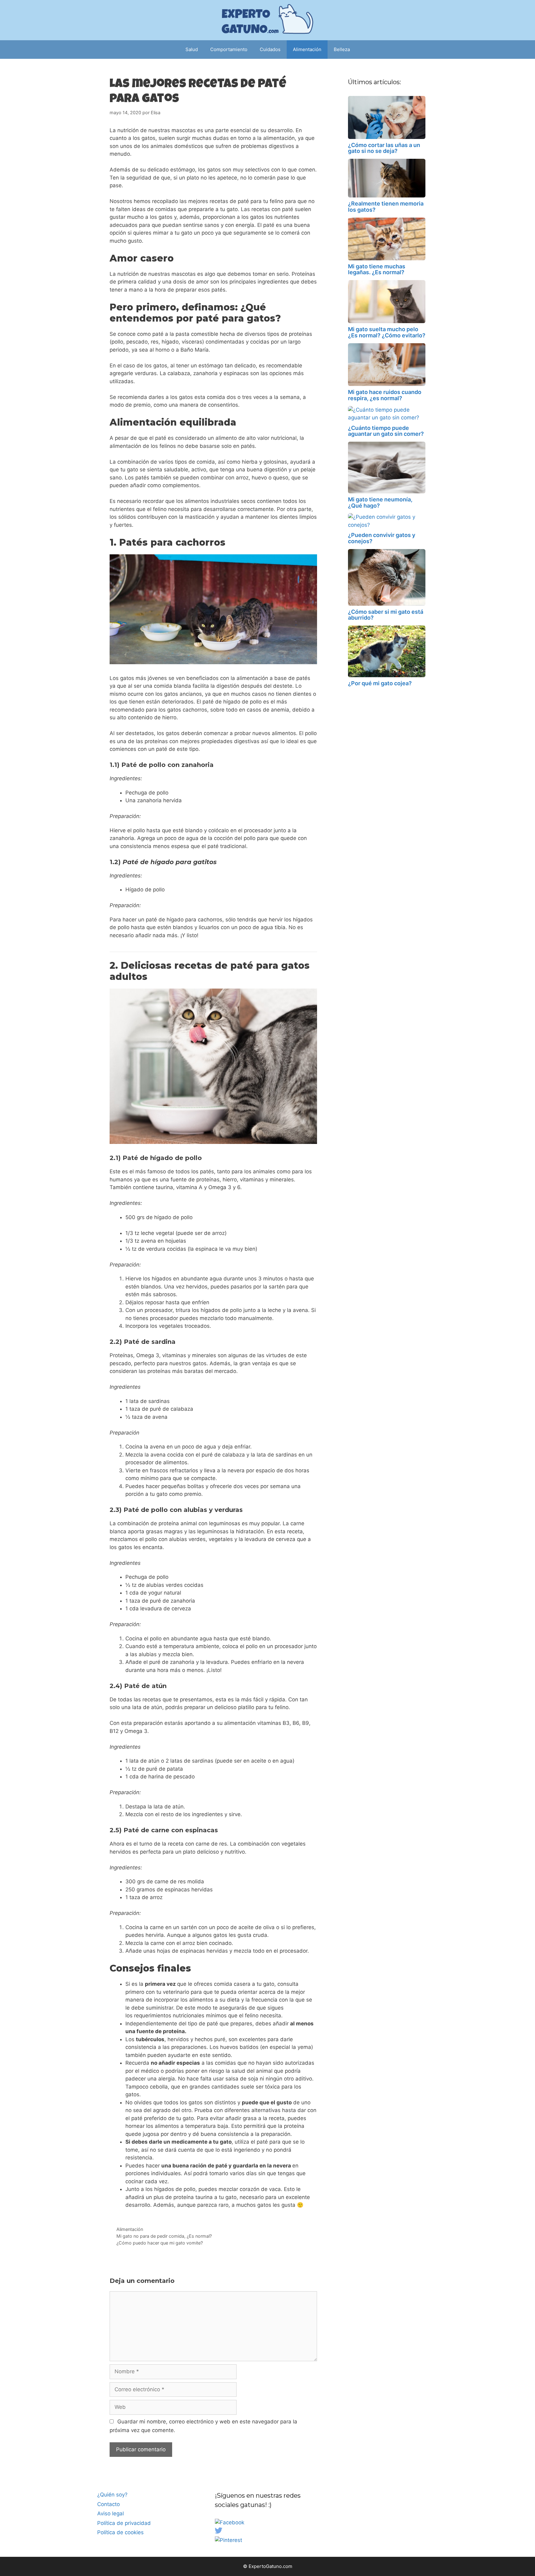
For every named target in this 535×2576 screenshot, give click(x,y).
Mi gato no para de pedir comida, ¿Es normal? (164, 2236)
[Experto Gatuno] (267, 20)
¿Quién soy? (112, 2495)
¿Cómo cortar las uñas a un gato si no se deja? (384, 148)
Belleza (342, 49)
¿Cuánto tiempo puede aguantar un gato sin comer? (386, 431)
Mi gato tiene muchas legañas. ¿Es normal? (377, 269)
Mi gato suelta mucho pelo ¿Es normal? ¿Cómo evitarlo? (387, 332)
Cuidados (270, 49)
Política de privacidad (124, 2523)
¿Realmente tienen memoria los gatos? (386, 207)
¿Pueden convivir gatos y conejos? (382, 538)
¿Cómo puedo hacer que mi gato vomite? (160, 2243)
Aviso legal (111, 2513)
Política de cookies (120, 2532)
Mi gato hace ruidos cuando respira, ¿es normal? (385, 395)
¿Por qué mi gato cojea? (380, 683)
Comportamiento (229, 49)
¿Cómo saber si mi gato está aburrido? (386, 615)
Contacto (109, 2504)
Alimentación (307, 49)
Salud (192, 49)
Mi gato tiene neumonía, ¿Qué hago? (380, 502)
